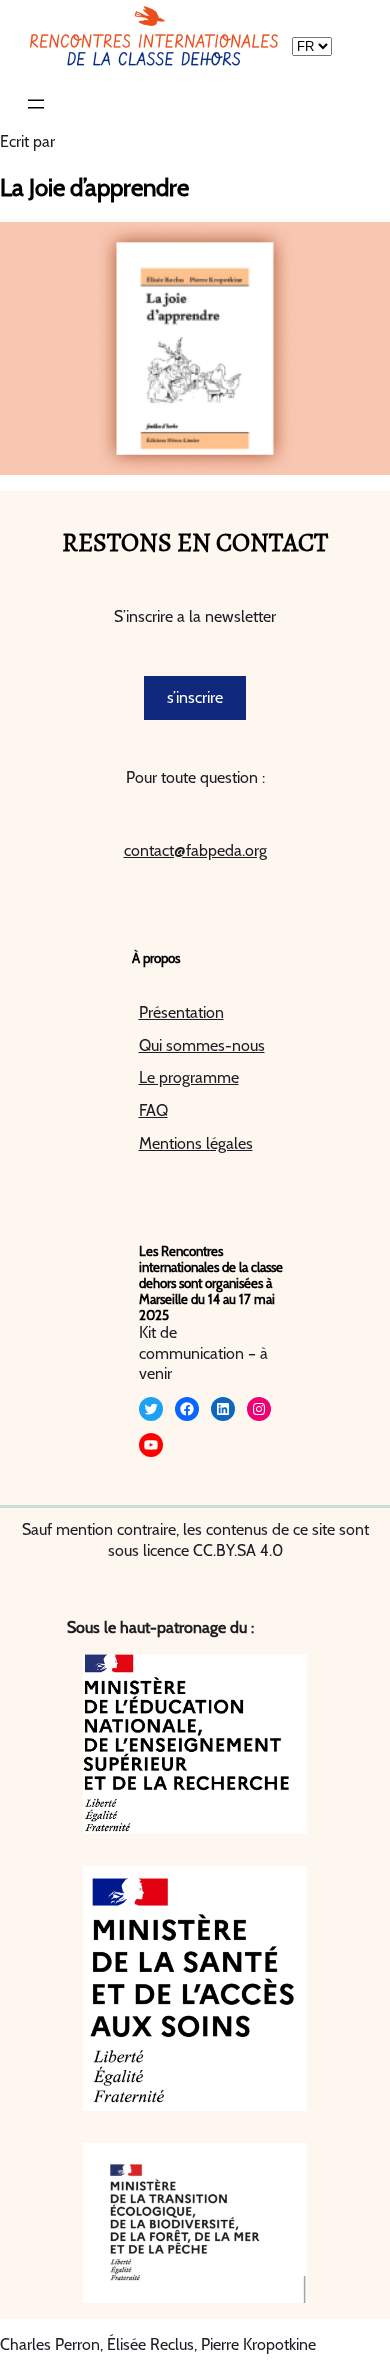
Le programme (189, 1077)
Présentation (181, 1012)
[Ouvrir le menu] (36, 104)
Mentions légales (196, 1143)
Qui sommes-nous (202, 1045)
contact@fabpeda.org (195, 850)
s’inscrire (195, 697)
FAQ (153, 1110)
